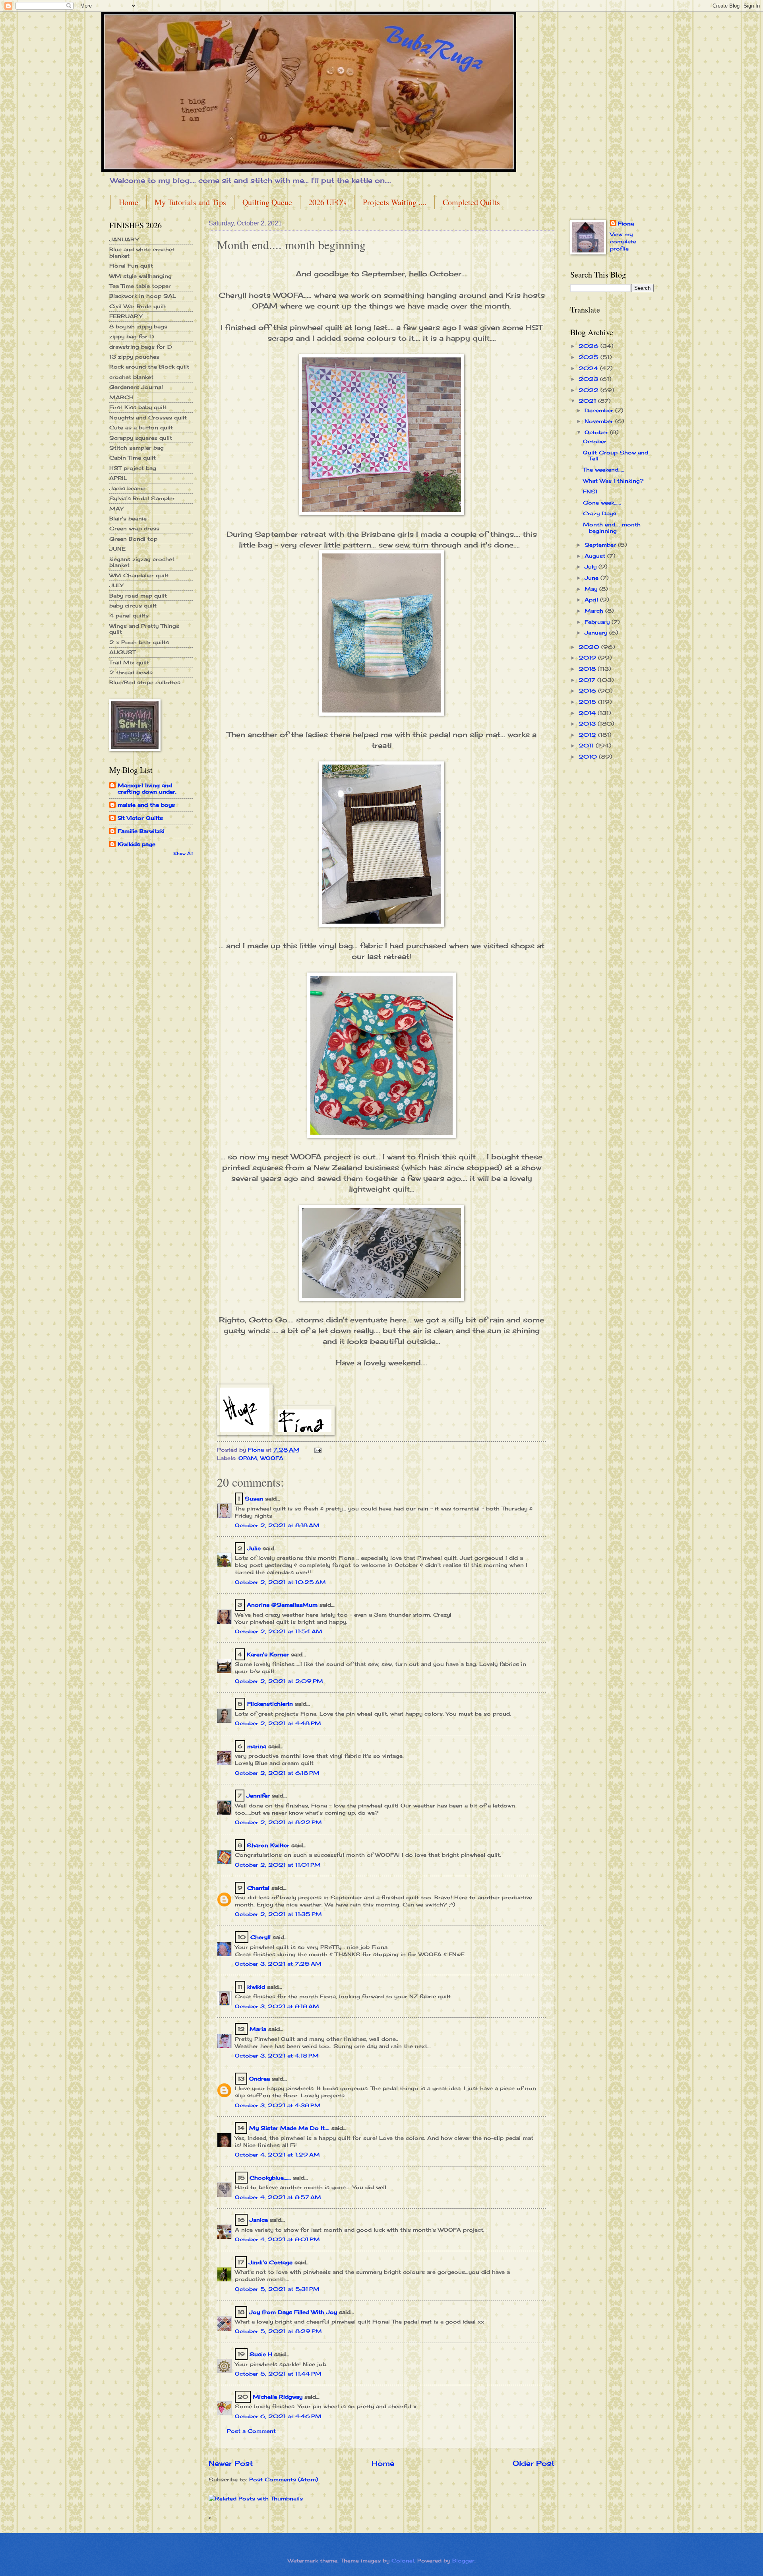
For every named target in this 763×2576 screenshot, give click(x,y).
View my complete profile (623, 241)
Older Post (534, 2463)
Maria (258, 2029)
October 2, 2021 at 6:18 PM (277, 1773)
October (597, 432)
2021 (588, 401)
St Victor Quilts (140, 818)
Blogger (463, 2560)
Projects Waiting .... (395, 202)
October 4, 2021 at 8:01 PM (277, 2239)
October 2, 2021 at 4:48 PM (278, 1723)
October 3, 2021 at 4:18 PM (277, 2056)
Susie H (261, 2354)
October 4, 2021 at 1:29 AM (277, 2155)
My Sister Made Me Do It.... (289, 2128)
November (600, 421)
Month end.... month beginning (612, 527)
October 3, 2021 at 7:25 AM (278, 1964)
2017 (588, 680)
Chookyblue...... (270, 2178)
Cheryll (260, 1937)
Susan (254, 1499)
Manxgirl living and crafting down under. (147, 788)
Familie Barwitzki (141, 831)
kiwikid (256, 1987)
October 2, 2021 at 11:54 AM (279, 1631)
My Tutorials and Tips (190, 202)
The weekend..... (604, 470)
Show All (183, 853)
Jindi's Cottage (271, 2262)
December (600, 410)
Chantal (258, 1888)
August (596, 556)
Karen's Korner (268, 1654)
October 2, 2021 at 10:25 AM (280, 1582)
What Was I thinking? (613, 481)
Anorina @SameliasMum (282, 1605)
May (592, 589)
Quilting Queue (267, 202)
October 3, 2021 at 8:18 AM (277, 2006)
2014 (588, 713)
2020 (590, 647)
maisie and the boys (146, 805)
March (595, 611)
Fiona (626, 223)
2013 (588, 724)
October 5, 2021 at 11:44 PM (278, 2374)
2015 (588, 702)
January (597, 633)
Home (129, 202)
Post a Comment (251, 2431)
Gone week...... (602, 503)
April (592, 600)
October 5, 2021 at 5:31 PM (277, 2289)
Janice (259, 2220)
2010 (589, 757)
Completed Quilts (471, 202)
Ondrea (259, 2079)
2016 (588, 691)
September (601, 545)
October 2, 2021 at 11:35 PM (278, 1914)
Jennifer (258, 1796)
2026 (590, 346)
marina (257, 1746)
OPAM (248, 1458)
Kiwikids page (137, 844)
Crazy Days (599, 513)
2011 (587, 745)
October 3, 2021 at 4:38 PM (278, 2105)
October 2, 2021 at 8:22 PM (278, 1822)
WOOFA (272, 1458)
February (598, 622)
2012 (588, 735)
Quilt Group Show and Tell (616, 455)
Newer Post (231, 2463)
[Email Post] (318, 1450)
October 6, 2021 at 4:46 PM (278, 2416)
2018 (588, 669)
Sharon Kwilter (268, 1845)
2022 (590, 390)
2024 (589, 368)
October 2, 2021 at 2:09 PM (279, 1681)
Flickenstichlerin (270, 1704)
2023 (589, 379)
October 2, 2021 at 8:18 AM (277, 1525)
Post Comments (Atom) (284, 2479)
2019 (588, 658)
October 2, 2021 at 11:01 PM (278, 1865)
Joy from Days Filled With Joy (293, 2312)
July (592, 567)
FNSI (590, 491)
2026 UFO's (327, 202)
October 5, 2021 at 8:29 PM (278, 2331)
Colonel (403, 2560)
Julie (254, 1548)
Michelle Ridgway (278, 2397)
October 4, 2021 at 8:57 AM (278, 2197)
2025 (590, 357)
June (593, 578)
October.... (597, 441)
